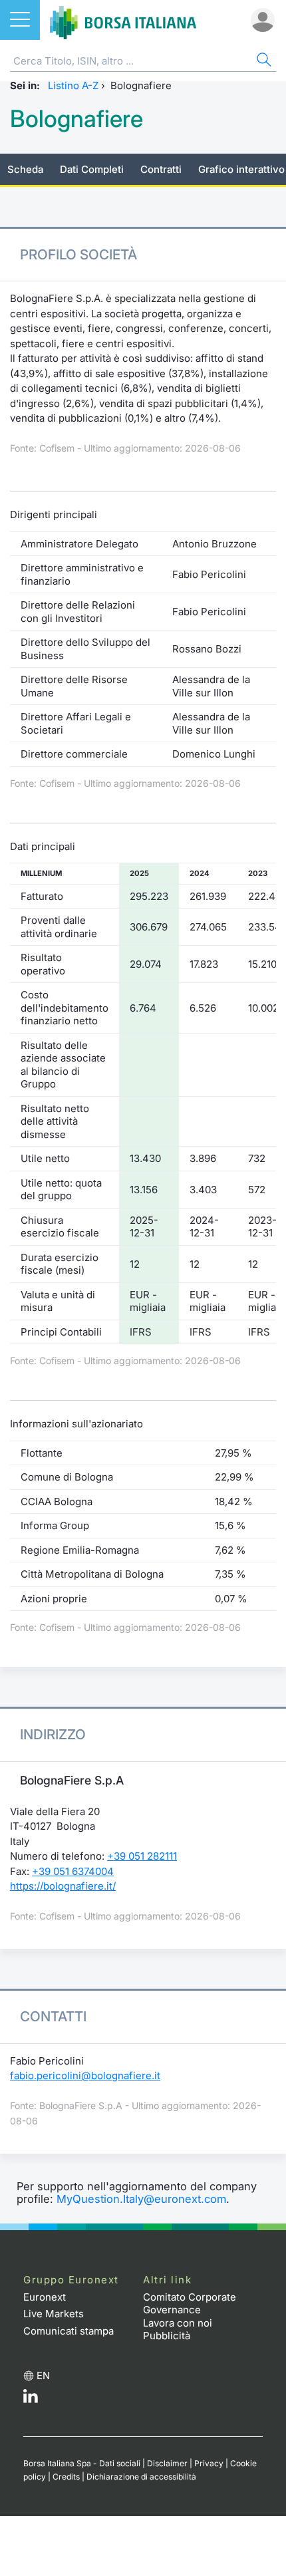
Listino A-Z (73, 85)
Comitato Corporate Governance (190, 2304)
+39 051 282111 (142, 1856)
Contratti (161, 169)
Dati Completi (92, 169)
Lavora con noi (178, 2323)
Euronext (45, 2297)
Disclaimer (167, 2463)
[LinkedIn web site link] (31, 2399)
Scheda (25, 169)
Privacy (209, 2463)
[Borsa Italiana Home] (123, 20)
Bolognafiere (76, 119)
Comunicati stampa (69, 2331)
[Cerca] (263, 62)
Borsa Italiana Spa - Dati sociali (82, 2463)
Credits (66, 2477)
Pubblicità (167, 2336)
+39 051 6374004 (73, 1871)
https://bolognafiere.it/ (63, 1886)
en (43, 2375)
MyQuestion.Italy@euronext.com (141, 2199)
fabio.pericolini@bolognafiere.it (85, 2075)
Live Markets (54, 2314)
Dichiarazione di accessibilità (141, 2477)
